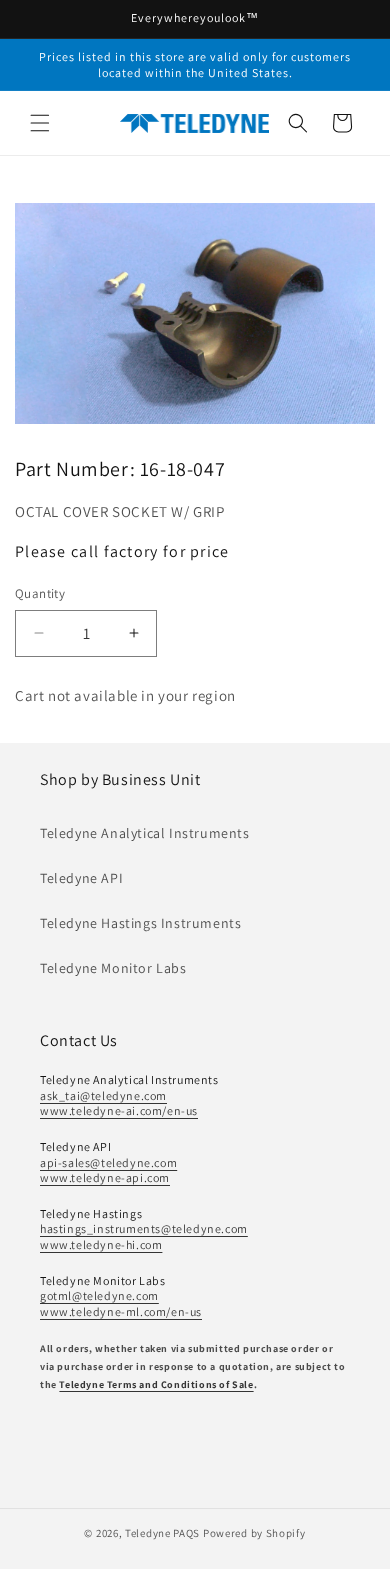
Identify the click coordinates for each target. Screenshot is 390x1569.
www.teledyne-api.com (105, 1177)
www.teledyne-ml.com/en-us (121, 1311)
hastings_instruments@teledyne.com (144, 1228)
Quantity (40, 593)
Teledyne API (81, 878)
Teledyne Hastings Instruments (140, 923)
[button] (40, 123)
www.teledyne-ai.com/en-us (119, 1110)
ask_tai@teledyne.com (103, 1095)
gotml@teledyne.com (99, 1295)
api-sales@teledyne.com (108, 1162)
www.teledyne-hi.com (101, 1244)
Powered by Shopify (254, 1533)
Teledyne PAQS (162, 1533)
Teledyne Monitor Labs (113, 968)
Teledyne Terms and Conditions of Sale (156, 1384)
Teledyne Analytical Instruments (145, 833)
